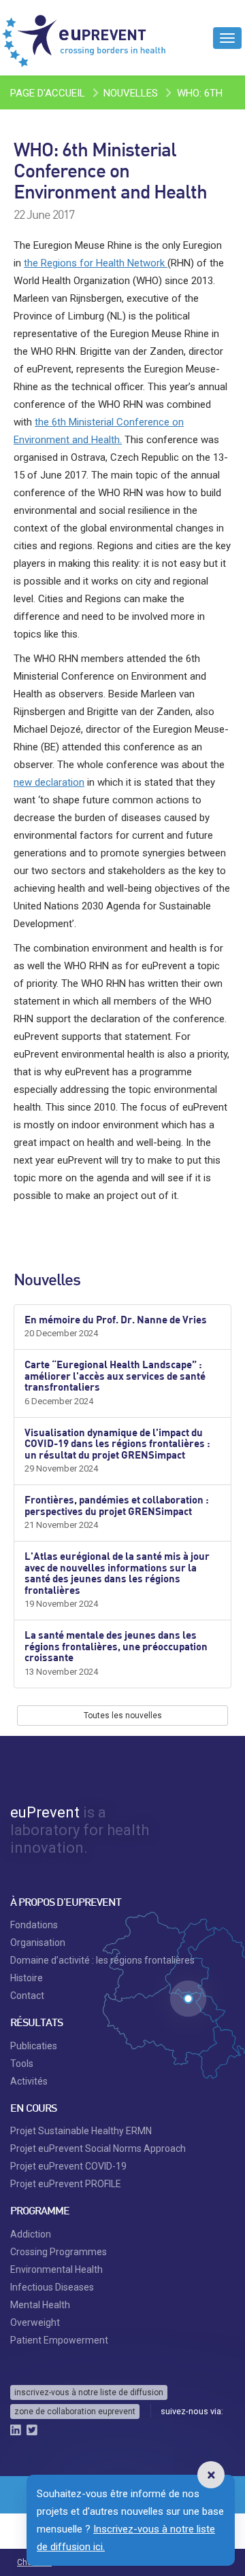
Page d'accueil (48, 93)
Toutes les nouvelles (123, 1716)
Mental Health (40, 2305)
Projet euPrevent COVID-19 (68, 2166)
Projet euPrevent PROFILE (66, 2184)
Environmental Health (56, 2269)
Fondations (34, 1925)
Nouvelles (131, 93)
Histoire (27, 1978)
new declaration (49, 782)
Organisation (38, 1943)
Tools (22, 2064)
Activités (29, 2081)
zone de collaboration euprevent (75, 2412)
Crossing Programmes (59, 2252)
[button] (211, 2475)
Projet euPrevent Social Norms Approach (98, 2148)
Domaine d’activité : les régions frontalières (102, 1960)
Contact (27, 1996)
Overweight (35, 2322)
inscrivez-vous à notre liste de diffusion (89, 2392)
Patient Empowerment (59, 2340)
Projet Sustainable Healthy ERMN (81, 2131)
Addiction (31, 2234)
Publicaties (34, 2046)
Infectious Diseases (52, 2287)
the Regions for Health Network (96, 263)
